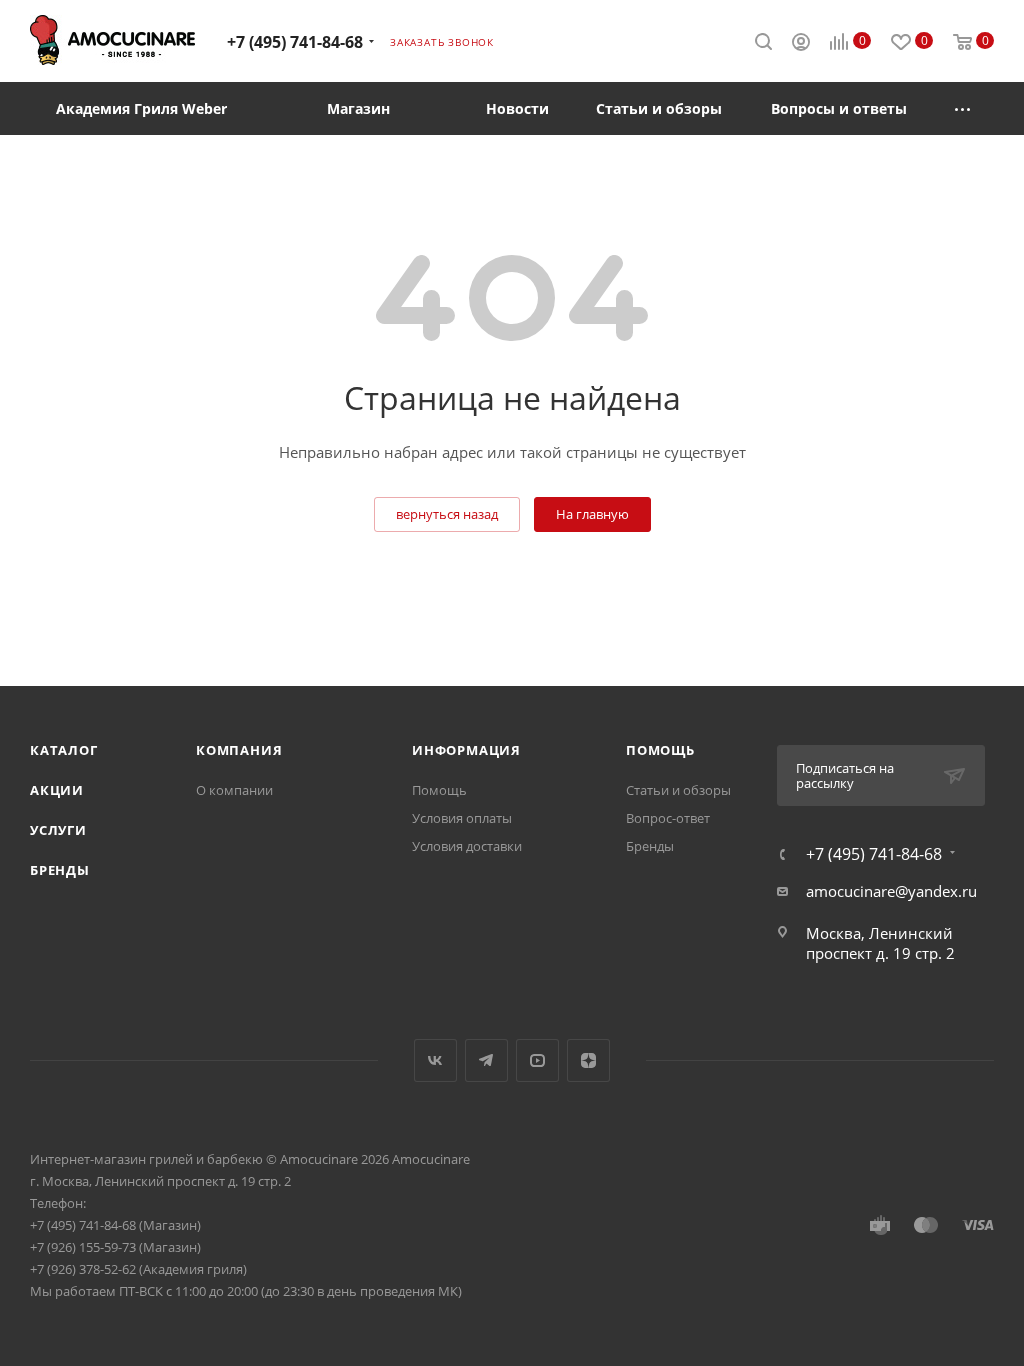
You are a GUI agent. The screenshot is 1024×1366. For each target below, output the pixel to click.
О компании (234, 790)
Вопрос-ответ (668, 818)
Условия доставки (467, 846)
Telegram (486, 1060)
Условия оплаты (462, 818)
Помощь (439, 790)
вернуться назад (447, 514)
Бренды (60, 870)
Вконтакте (435, 1060)
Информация (466, 750)
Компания (239, 750)
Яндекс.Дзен (588, 1060)
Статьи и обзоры (678, 790)
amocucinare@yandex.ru (891, 891)
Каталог (64, 750)
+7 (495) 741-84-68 (295, 42)
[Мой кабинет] (801, 44)
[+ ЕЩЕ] (963, 108)
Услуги (58, 830)
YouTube (537, 1060)
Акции (57, 790)
